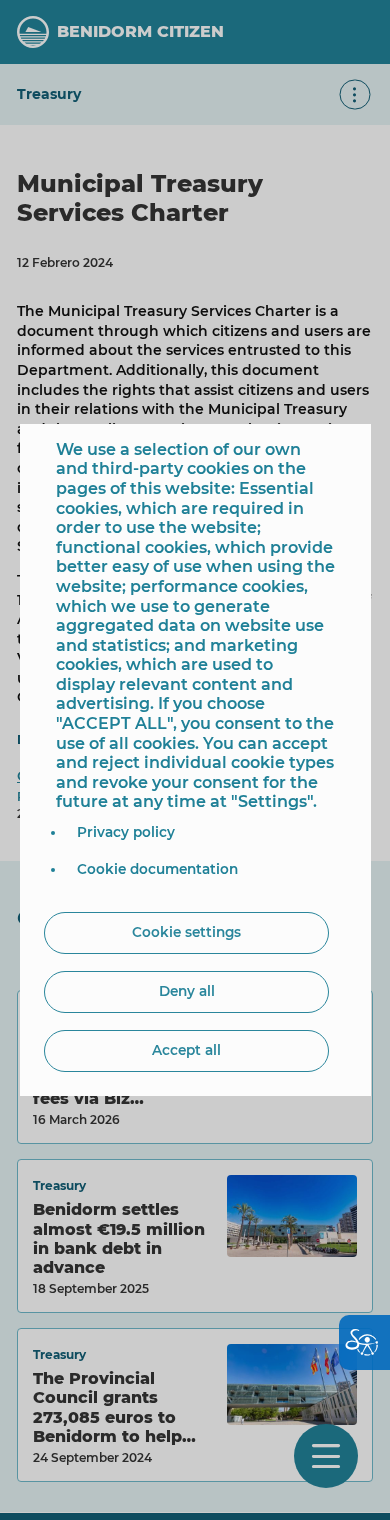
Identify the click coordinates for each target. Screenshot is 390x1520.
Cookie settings (186, 932)
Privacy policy (126, 832)
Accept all (186, 1050)
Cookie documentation (157, 869)
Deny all (187, 991)
